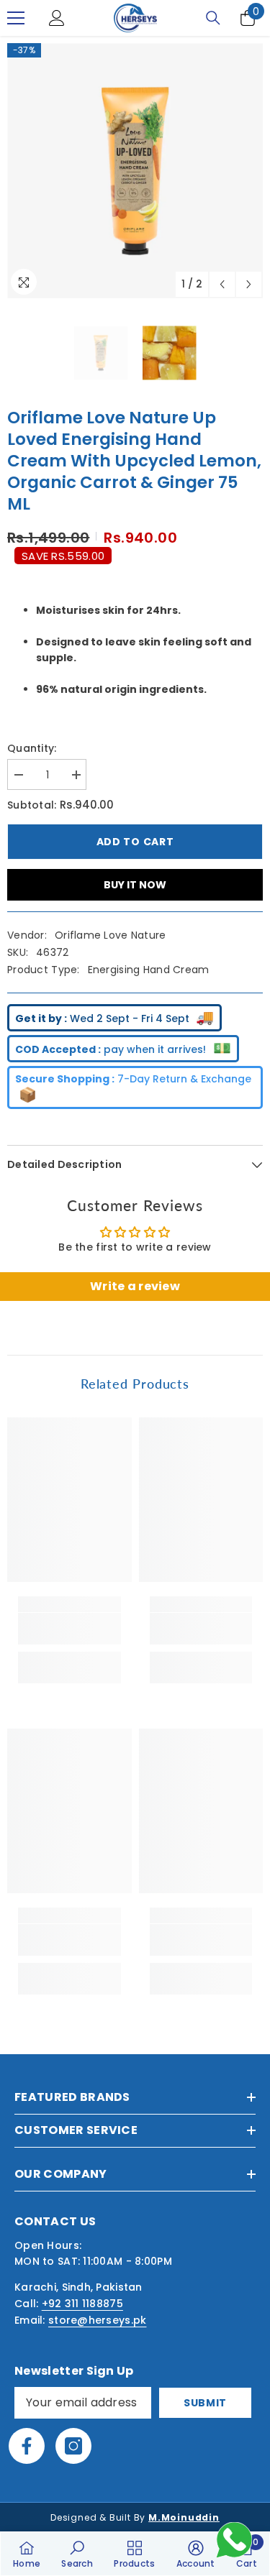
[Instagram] (73, 2446)
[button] (222, 284)
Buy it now (135, 885)
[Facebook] (27, 2446)
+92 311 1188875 (82, 2304)
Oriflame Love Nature (111, 935)
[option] (135, 171)
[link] (69, 1629)
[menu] (16, 18)
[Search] (213, 18)
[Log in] (57, 18)
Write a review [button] (135, 1286)
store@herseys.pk (97, 2320)
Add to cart (135, 842)
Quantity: (32, 748)
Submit (205, 2403)
